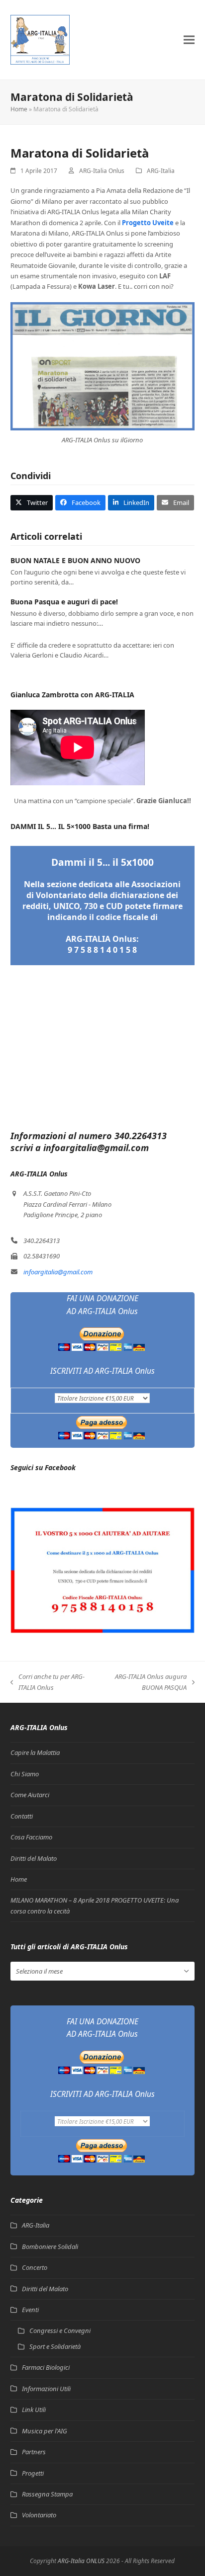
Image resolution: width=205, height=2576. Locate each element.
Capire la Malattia (35, 1752)
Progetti (33, 2473)
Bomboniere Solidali (50, 2246)
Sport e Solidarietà (55, 2346)
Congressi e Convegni (60, 2330)
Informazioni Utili (46, 2389)
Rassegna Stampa (47, 2494)
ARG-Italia (161, 171)
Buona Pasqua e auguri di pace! (64, 602)
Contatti (22, 1816)
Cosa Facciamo (31, 1837)
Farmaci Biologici (46, 2367)
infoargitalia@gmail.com (58, 1272)
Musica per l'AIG (45, 2431)
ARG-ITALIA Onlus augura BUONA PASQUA (144, 1682)
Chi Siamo (25, 1774)
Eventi (30, 2310)
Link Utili (34, 2410)
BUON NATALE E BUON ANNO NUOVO (75, 560)
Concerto (35, 2267)
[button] (189, 40)
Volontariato (39, 2515)
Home (19, 109)
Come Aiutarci (30, 1795)
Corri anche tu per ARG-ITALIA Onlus (48, 1682)
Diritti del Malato (34, 1858)
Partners (34, 2452)
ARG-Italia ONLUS (81, 2561)
